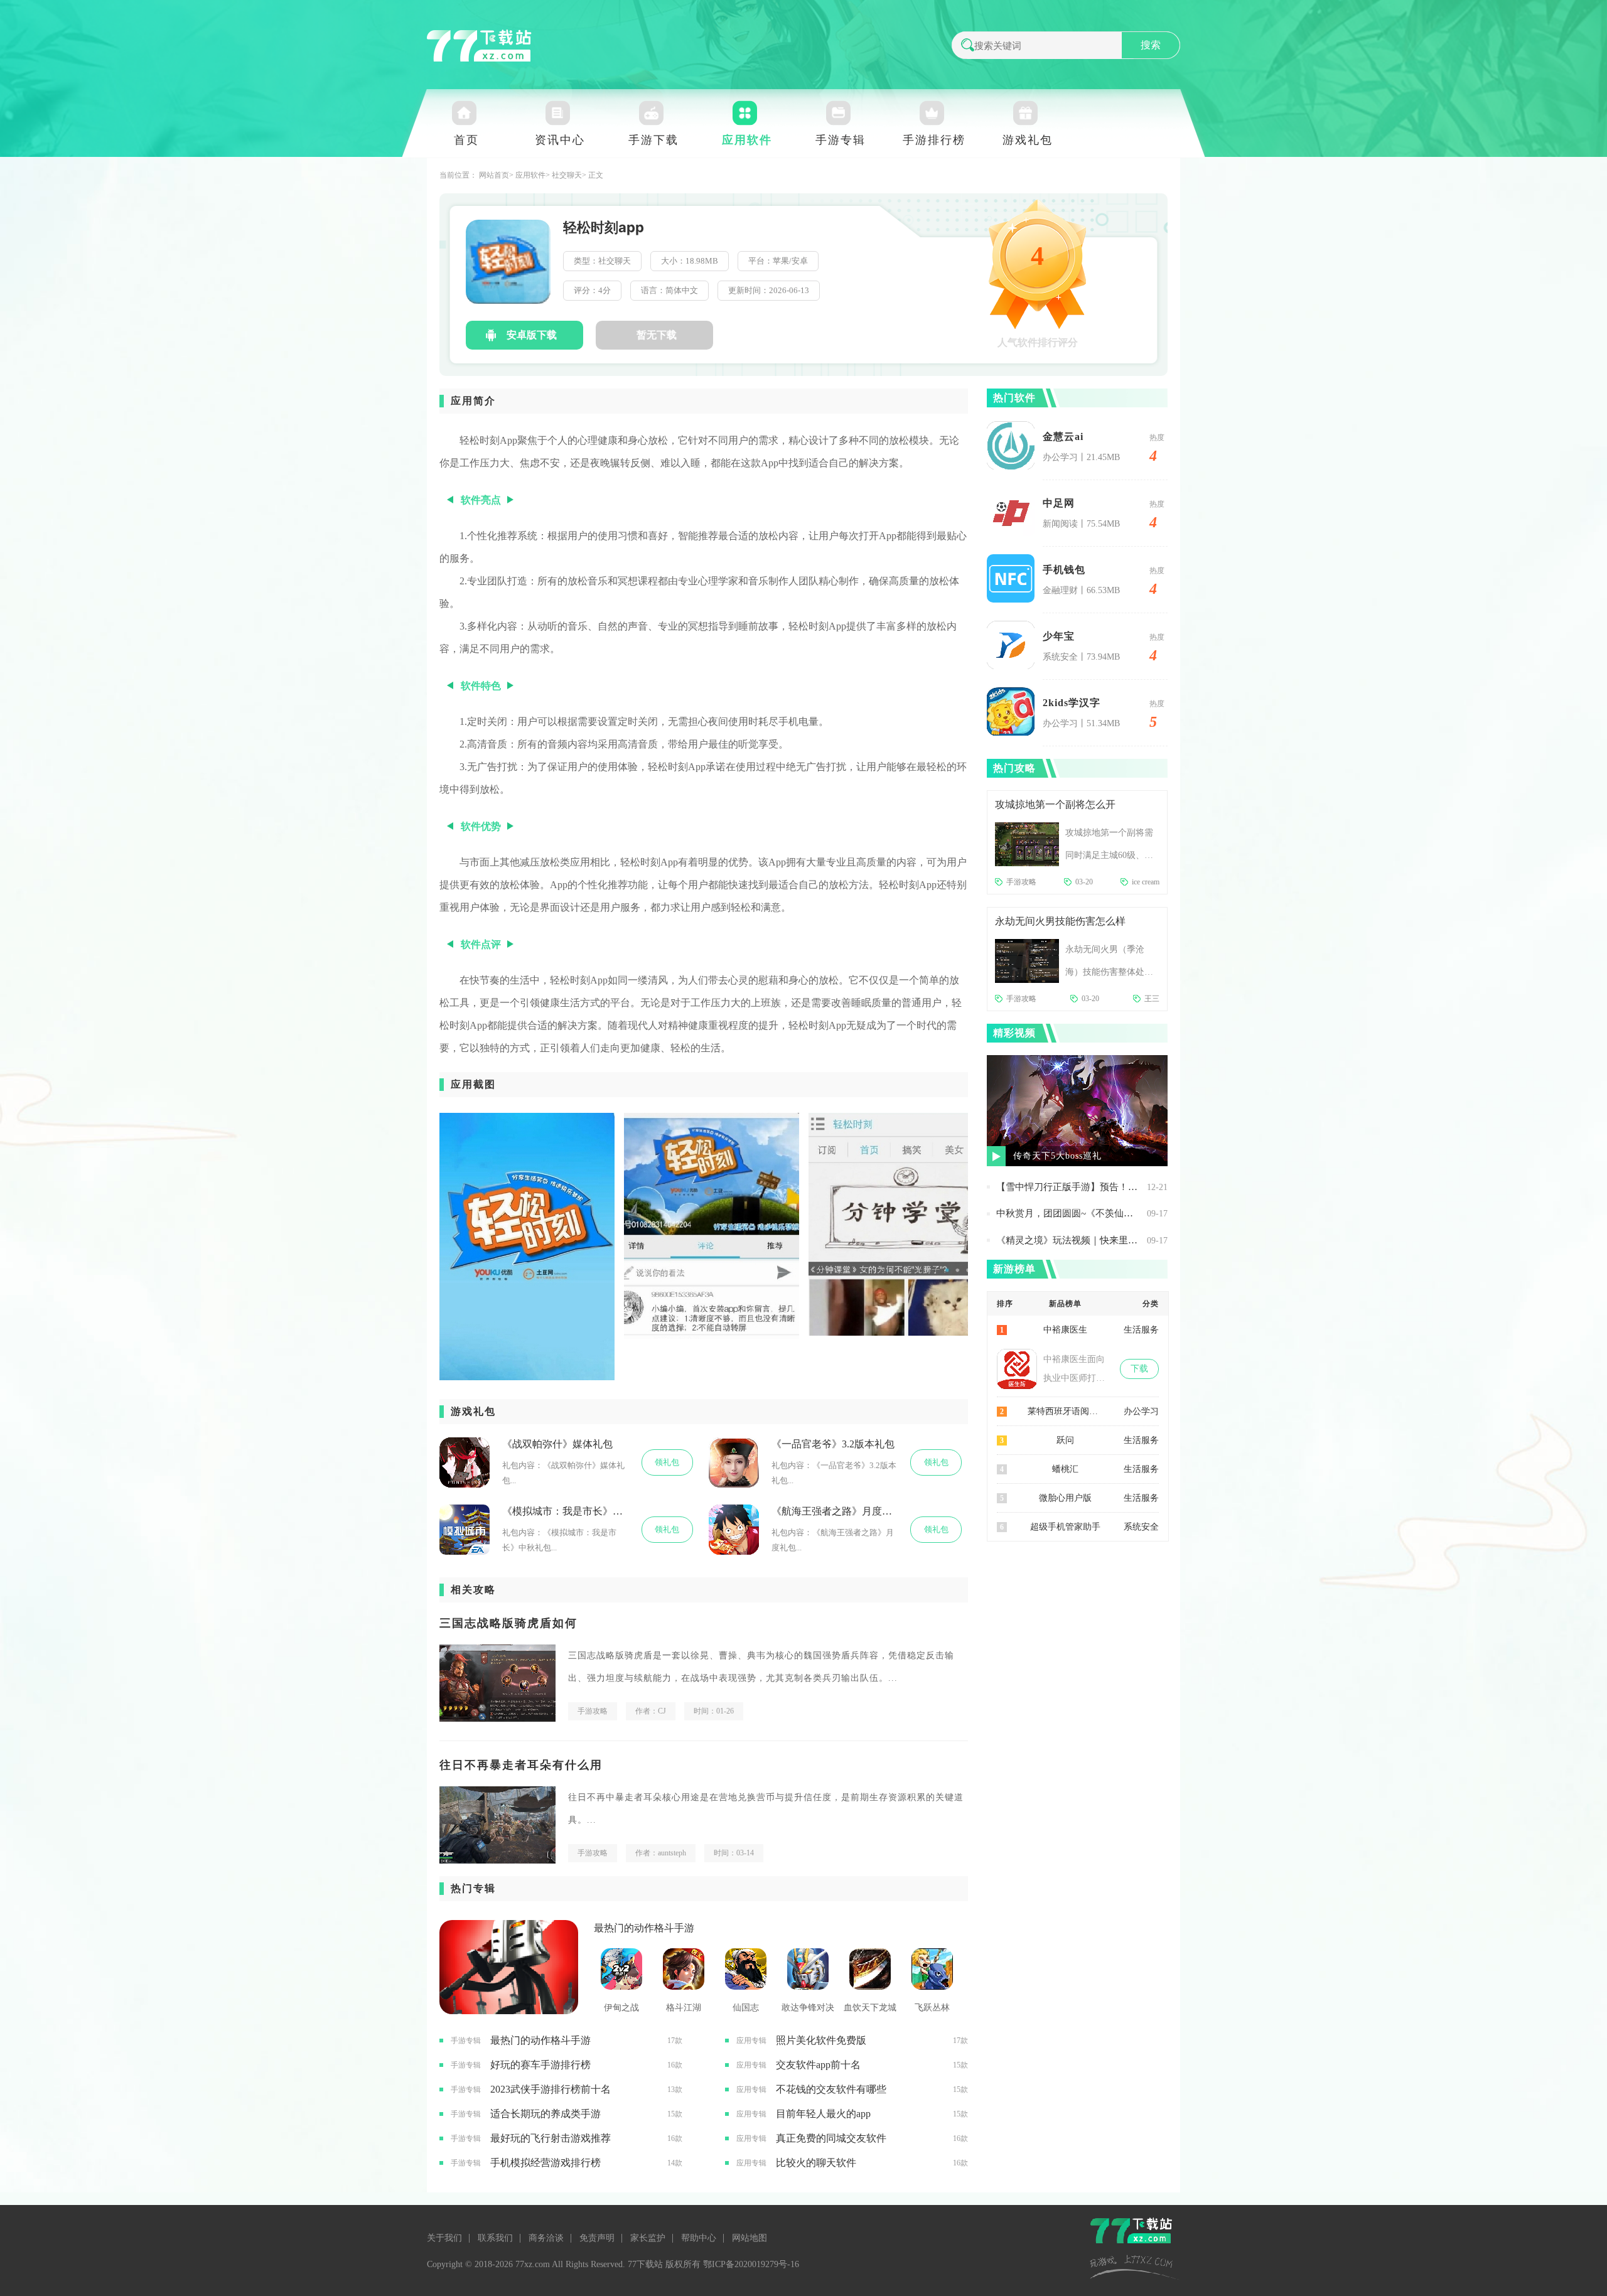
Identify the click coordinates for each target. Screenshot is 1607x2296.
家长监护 (648, 2238)
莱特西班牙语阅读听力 (1065, 1411)
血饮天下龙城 (870, 2008)
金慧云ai (1063, 437)
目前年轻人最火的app (823, 2114)
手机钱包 (1064, 570)
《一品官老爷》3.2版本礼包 (833, 1444)
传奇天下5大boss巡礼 (1057, 1156)
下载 (1139, 1369)
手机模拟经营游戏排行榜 (546, 2163)
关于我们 (444, 2238)
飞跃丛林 (932, 2008)
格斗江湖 (684, 2008)
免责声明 (597, 2238)
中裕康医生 (1065, 1330)
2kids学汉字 (1072, 703)
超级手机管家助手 (1065, 1527)
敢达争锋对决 (808, 2008)
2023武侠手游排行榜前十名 (551, 2089)
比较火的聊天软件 (816, 2163)
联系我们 (495, 2238)
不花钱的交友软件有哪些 (831, 2089)
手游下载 (653, 140)
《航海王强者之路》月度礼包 (835, 1511)
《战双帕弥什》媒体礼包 (557, 1444)
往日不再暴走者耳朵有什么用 (521, 1765)
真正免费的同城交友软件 (831, 2138)
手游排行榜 (934, 140)
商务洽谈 (546, 2238)
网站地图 (750, 2238)
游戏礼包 (1028, 140)
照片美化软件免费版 (821, 2040)
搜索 (1151, 45)
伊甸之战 (621, 2008)
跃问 (1065, 1440)
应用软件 (747, 140)
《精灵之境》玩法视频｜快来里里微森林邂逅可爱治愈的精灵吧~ (1068, 1240)
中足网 (1059, 503)
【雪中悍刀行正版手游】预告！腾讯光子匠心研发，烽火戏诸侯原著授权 (1068, 1187)
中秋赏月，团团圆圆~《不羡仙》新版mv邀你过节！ (1068, 1213)
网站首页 (494, 175)
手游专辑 (841, 140)
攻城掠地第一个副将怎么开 (1055, 804)
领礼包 (667, 1462)
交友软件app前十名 (818, 2065)
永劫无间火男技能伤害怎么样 (1060, 921)
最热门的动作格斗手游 (644, 1928)
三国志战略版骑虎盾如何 (508, 1623)
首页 (466, 140)
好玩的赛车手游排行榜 (540, 2065)
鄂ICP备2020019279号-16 (751, 2264)
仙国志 (746, 2008)
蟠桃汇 (1065, 1469)
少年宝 (1059, 636)
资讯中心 (560, 140)
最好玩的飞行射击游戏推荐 (551, 2138)
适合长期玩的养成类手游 (546, 2114)
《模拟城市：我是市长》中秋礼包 (566, 1511)
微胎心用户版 (1065, 1498)
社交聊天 (567, 175)
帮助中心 (699, 2238)
